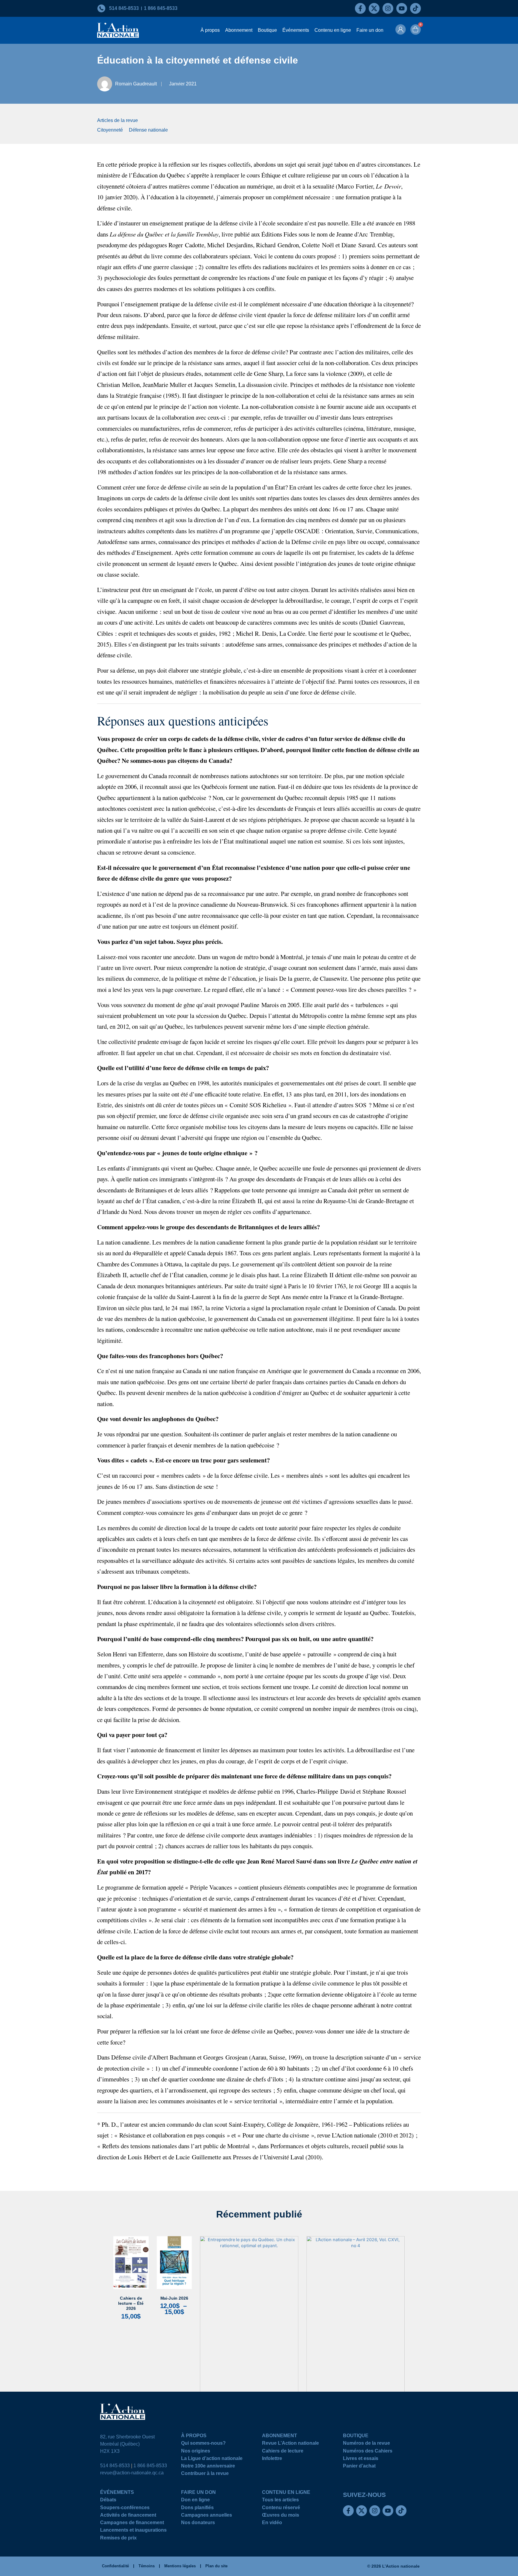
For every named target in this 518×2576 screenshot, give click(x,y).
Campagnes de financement (132, 2523)
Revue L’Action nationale (290, 2444)
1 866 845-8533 (150, 2466)
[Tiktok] (415, 8)
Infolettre (272, 2459)
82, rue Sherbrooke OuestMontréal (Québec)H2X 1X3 (127, 2444)
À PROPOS (194, 2436)
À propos (210, 30)
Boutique (267, 30)
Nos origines (196, 2452)
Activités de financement (128, 2516)
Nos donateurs (198, 2523)
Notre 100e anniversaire (208, 2467)
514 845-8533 (115, 2466)
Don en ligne (195, 2501)
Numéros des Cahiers (368, 2452)
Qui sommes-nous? (203, 2444)
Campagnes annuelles (207, 2516)
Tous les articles (280, 2501)
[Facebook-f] (360, 8)
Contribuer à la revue (205, 2474)
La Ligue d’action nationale (212, 2459)
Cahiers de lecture (283, 2452)
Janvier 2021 (183, 84)
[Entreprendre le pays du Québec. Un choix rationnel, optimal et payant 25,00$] (249, 2324)
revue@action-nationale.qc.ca (132, 2473)
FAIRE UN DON (198, 2493)
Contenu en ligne (333, 30)
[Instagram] (388, 8)
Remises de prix (118, 2539)
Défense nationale (148, 130)
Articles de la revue (118, 120)
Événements (296, 30)
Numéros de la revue (366, 2444)
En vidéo (272, 2523)
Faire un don (370, 30)
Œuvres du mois (281, 2516)
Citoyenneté (110, 130)
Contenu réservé (281, 2508)
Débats (108, 2501)
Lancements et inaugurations (133, 2531)
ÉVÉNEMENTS (117, 2493)
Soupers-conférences (125, 2508)
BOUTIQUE (356, 2436)
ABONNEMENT (280, 2436)
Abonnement (239, 30)
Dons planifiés (197, 2508)
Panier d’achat (359, 2467)
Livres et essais (361, 2459)
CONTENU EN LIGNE (286, 2493)
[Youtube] (402, 8)
